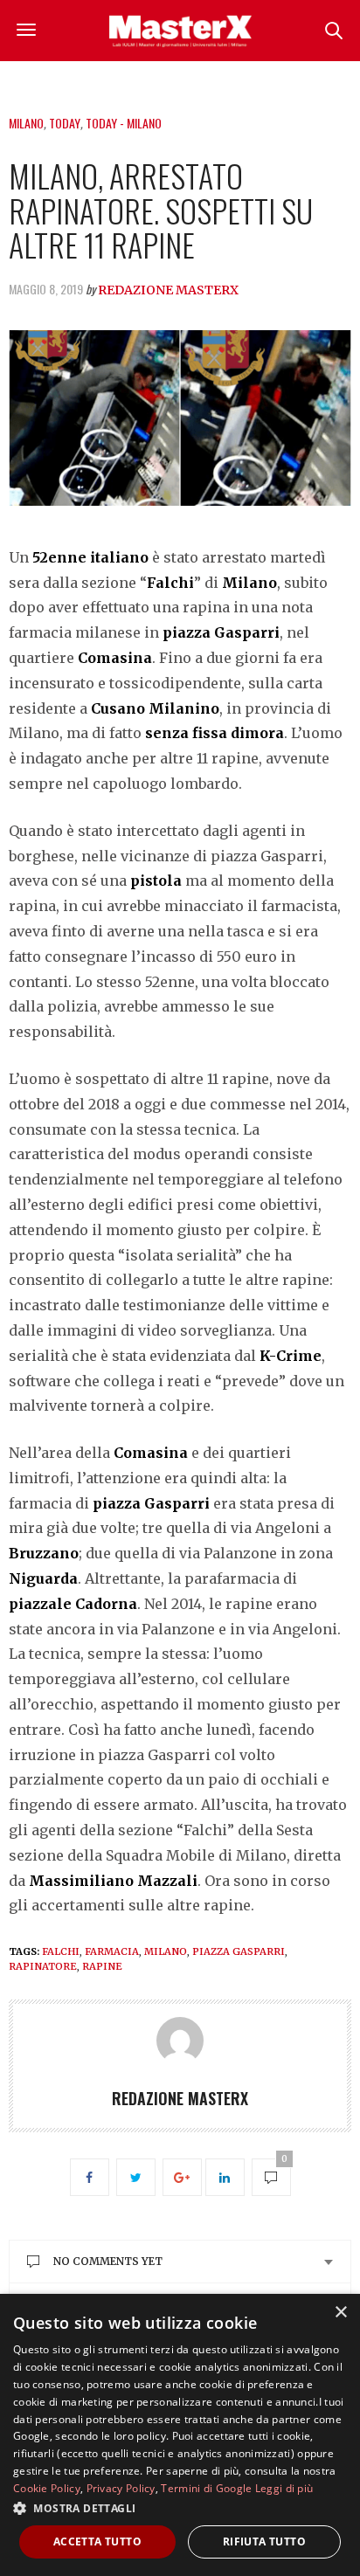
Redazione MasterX (168, 290)
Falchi (61, 1951)
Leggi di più (284, 2488)
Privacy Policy (121, 2488)
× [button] (340, 2313)
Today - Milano (124, 123)
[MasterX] (180, 31)
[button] (180, 2508)
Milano (26, 123)
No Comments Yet (108, 2261)
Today (65, 123)
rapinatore (43, 1966)
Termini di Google (206, 2488)
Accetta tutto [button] (97, 2541)
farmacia (112, 1951)
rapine (102, 1966)
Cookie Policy (47, 2488)
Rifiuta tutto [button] (264, 2541)
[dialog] (180, 2435)
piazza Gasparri (239, 1951)
